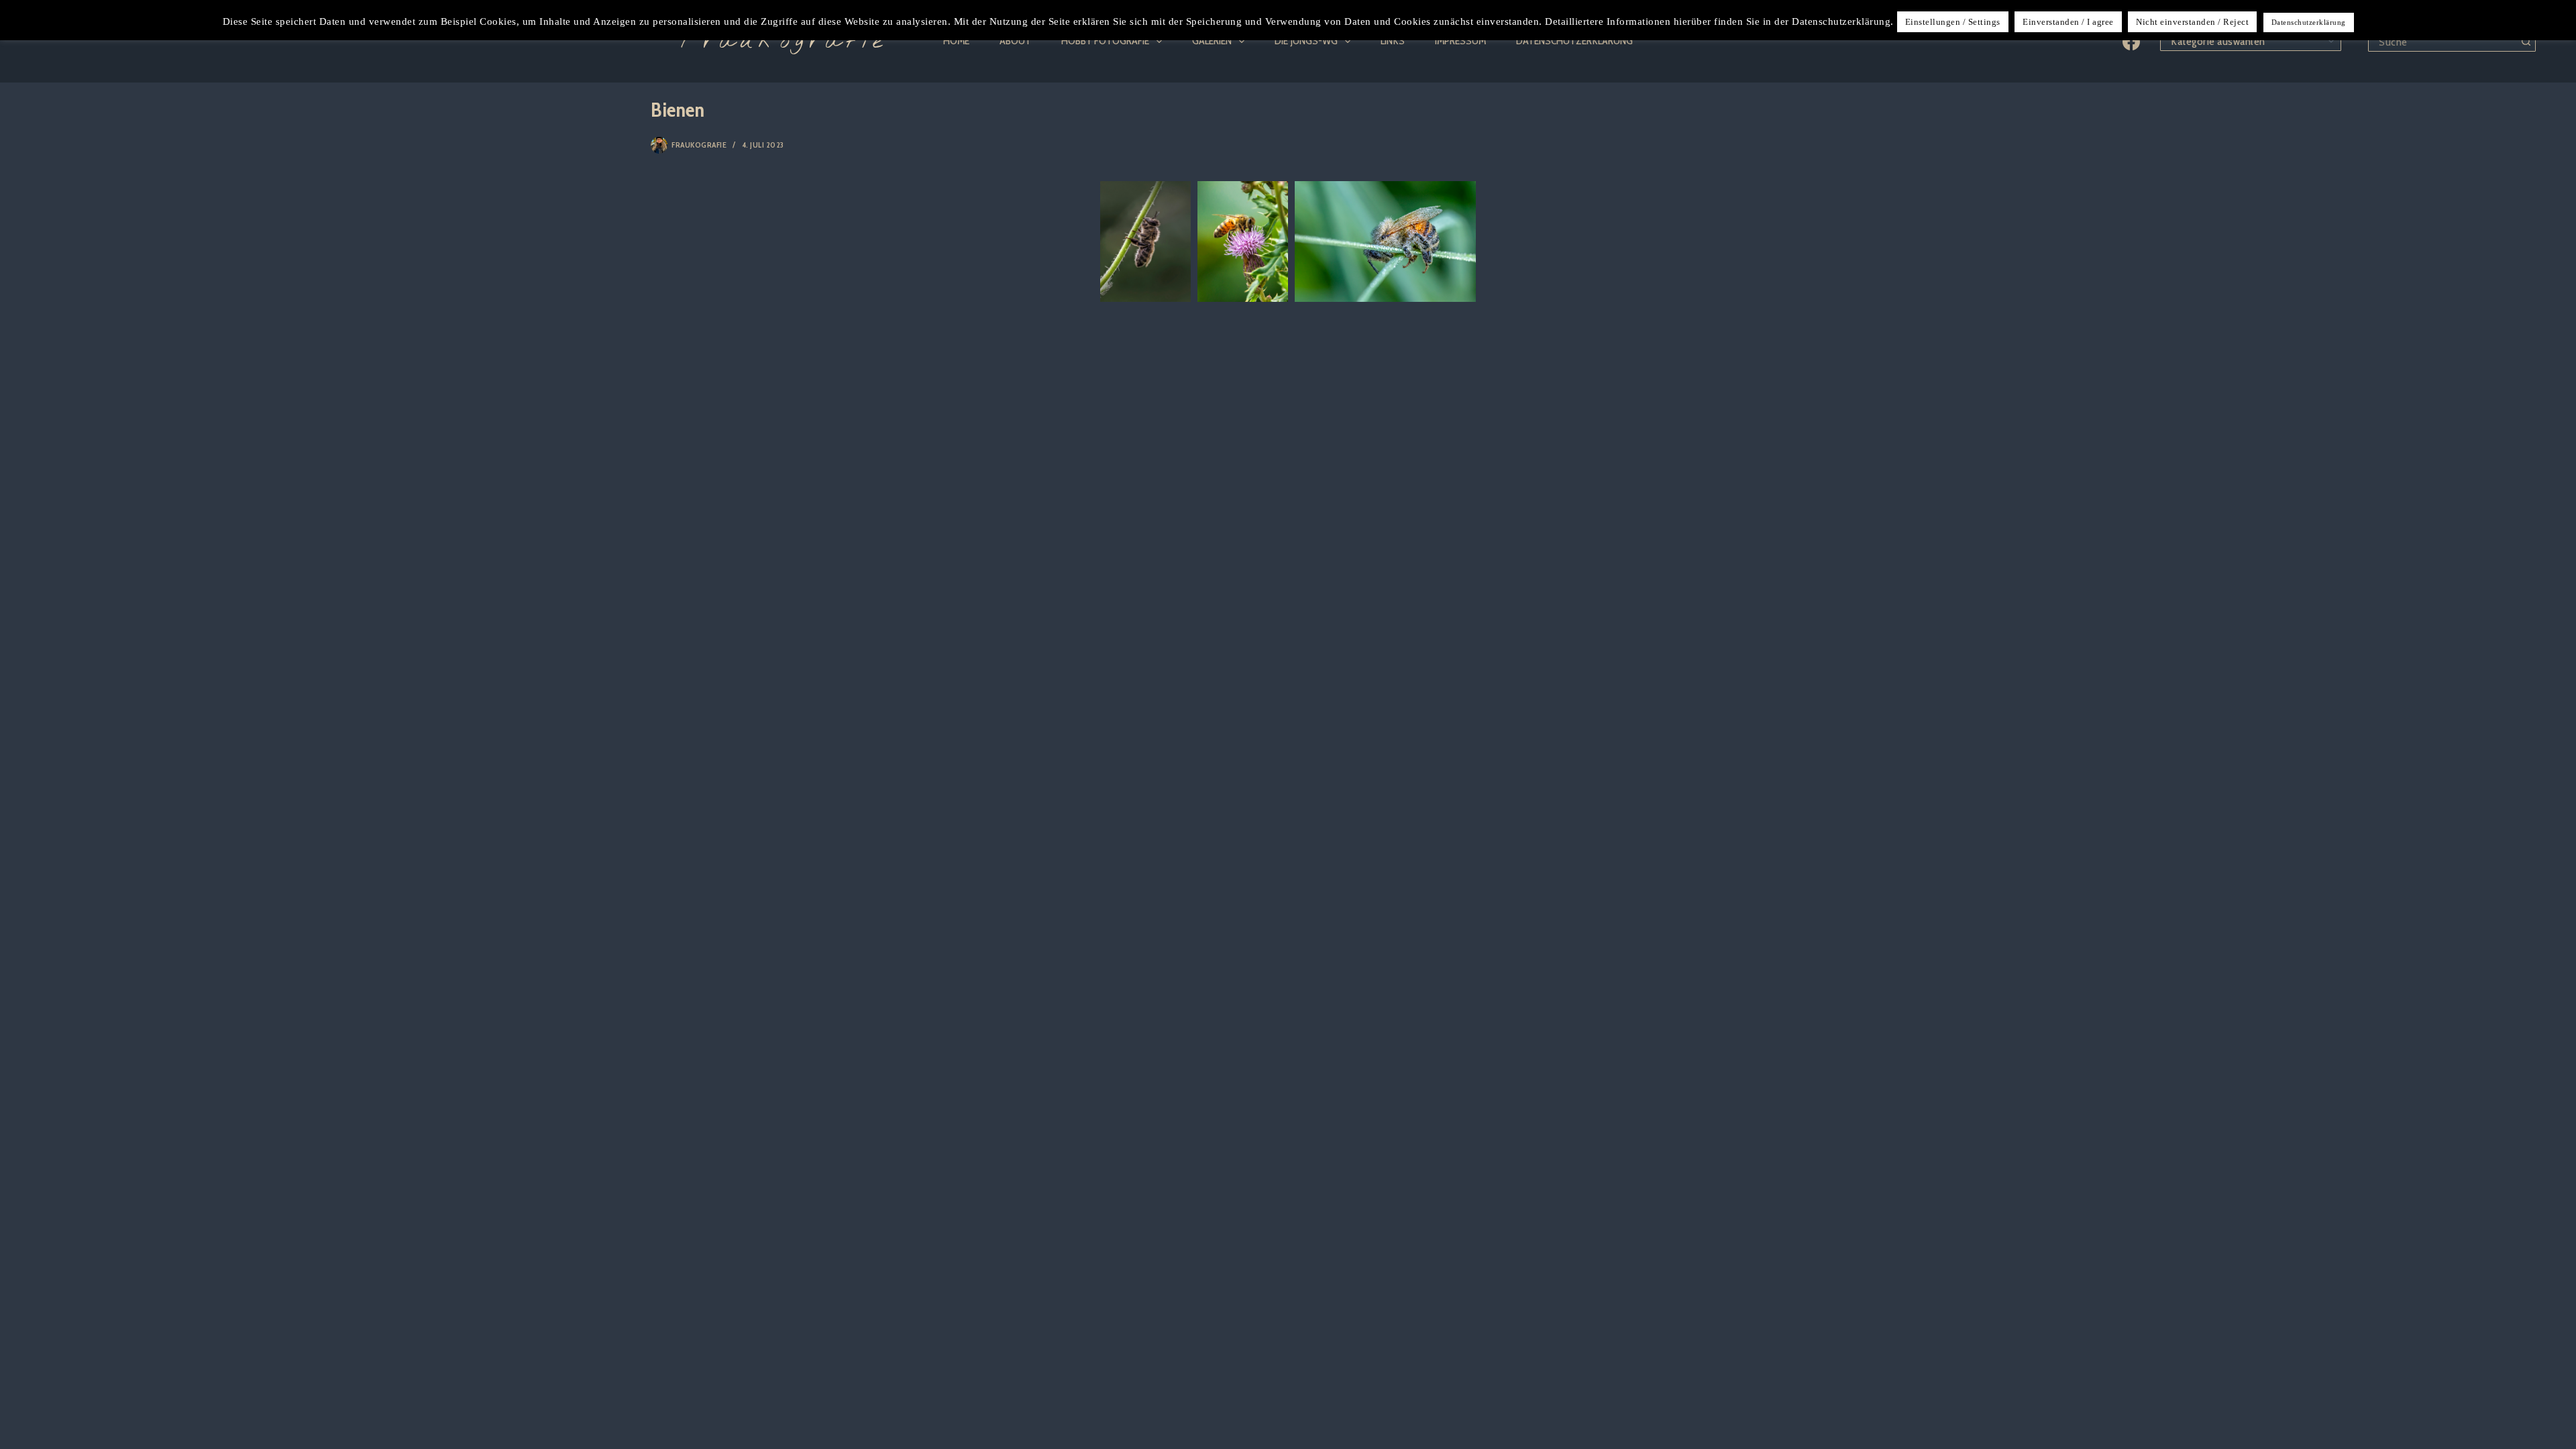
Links (1393, 41)
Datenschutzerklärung (1574, 41)
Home (956, 41)
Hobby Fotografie (1105, 41)
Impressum (1460, 41)
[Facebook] (2131, 42)
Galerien (1212, 41)
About (1015, 41)
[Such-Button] (2526, 42)
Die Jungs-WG (1306, 41)
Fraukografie (784, 42)
